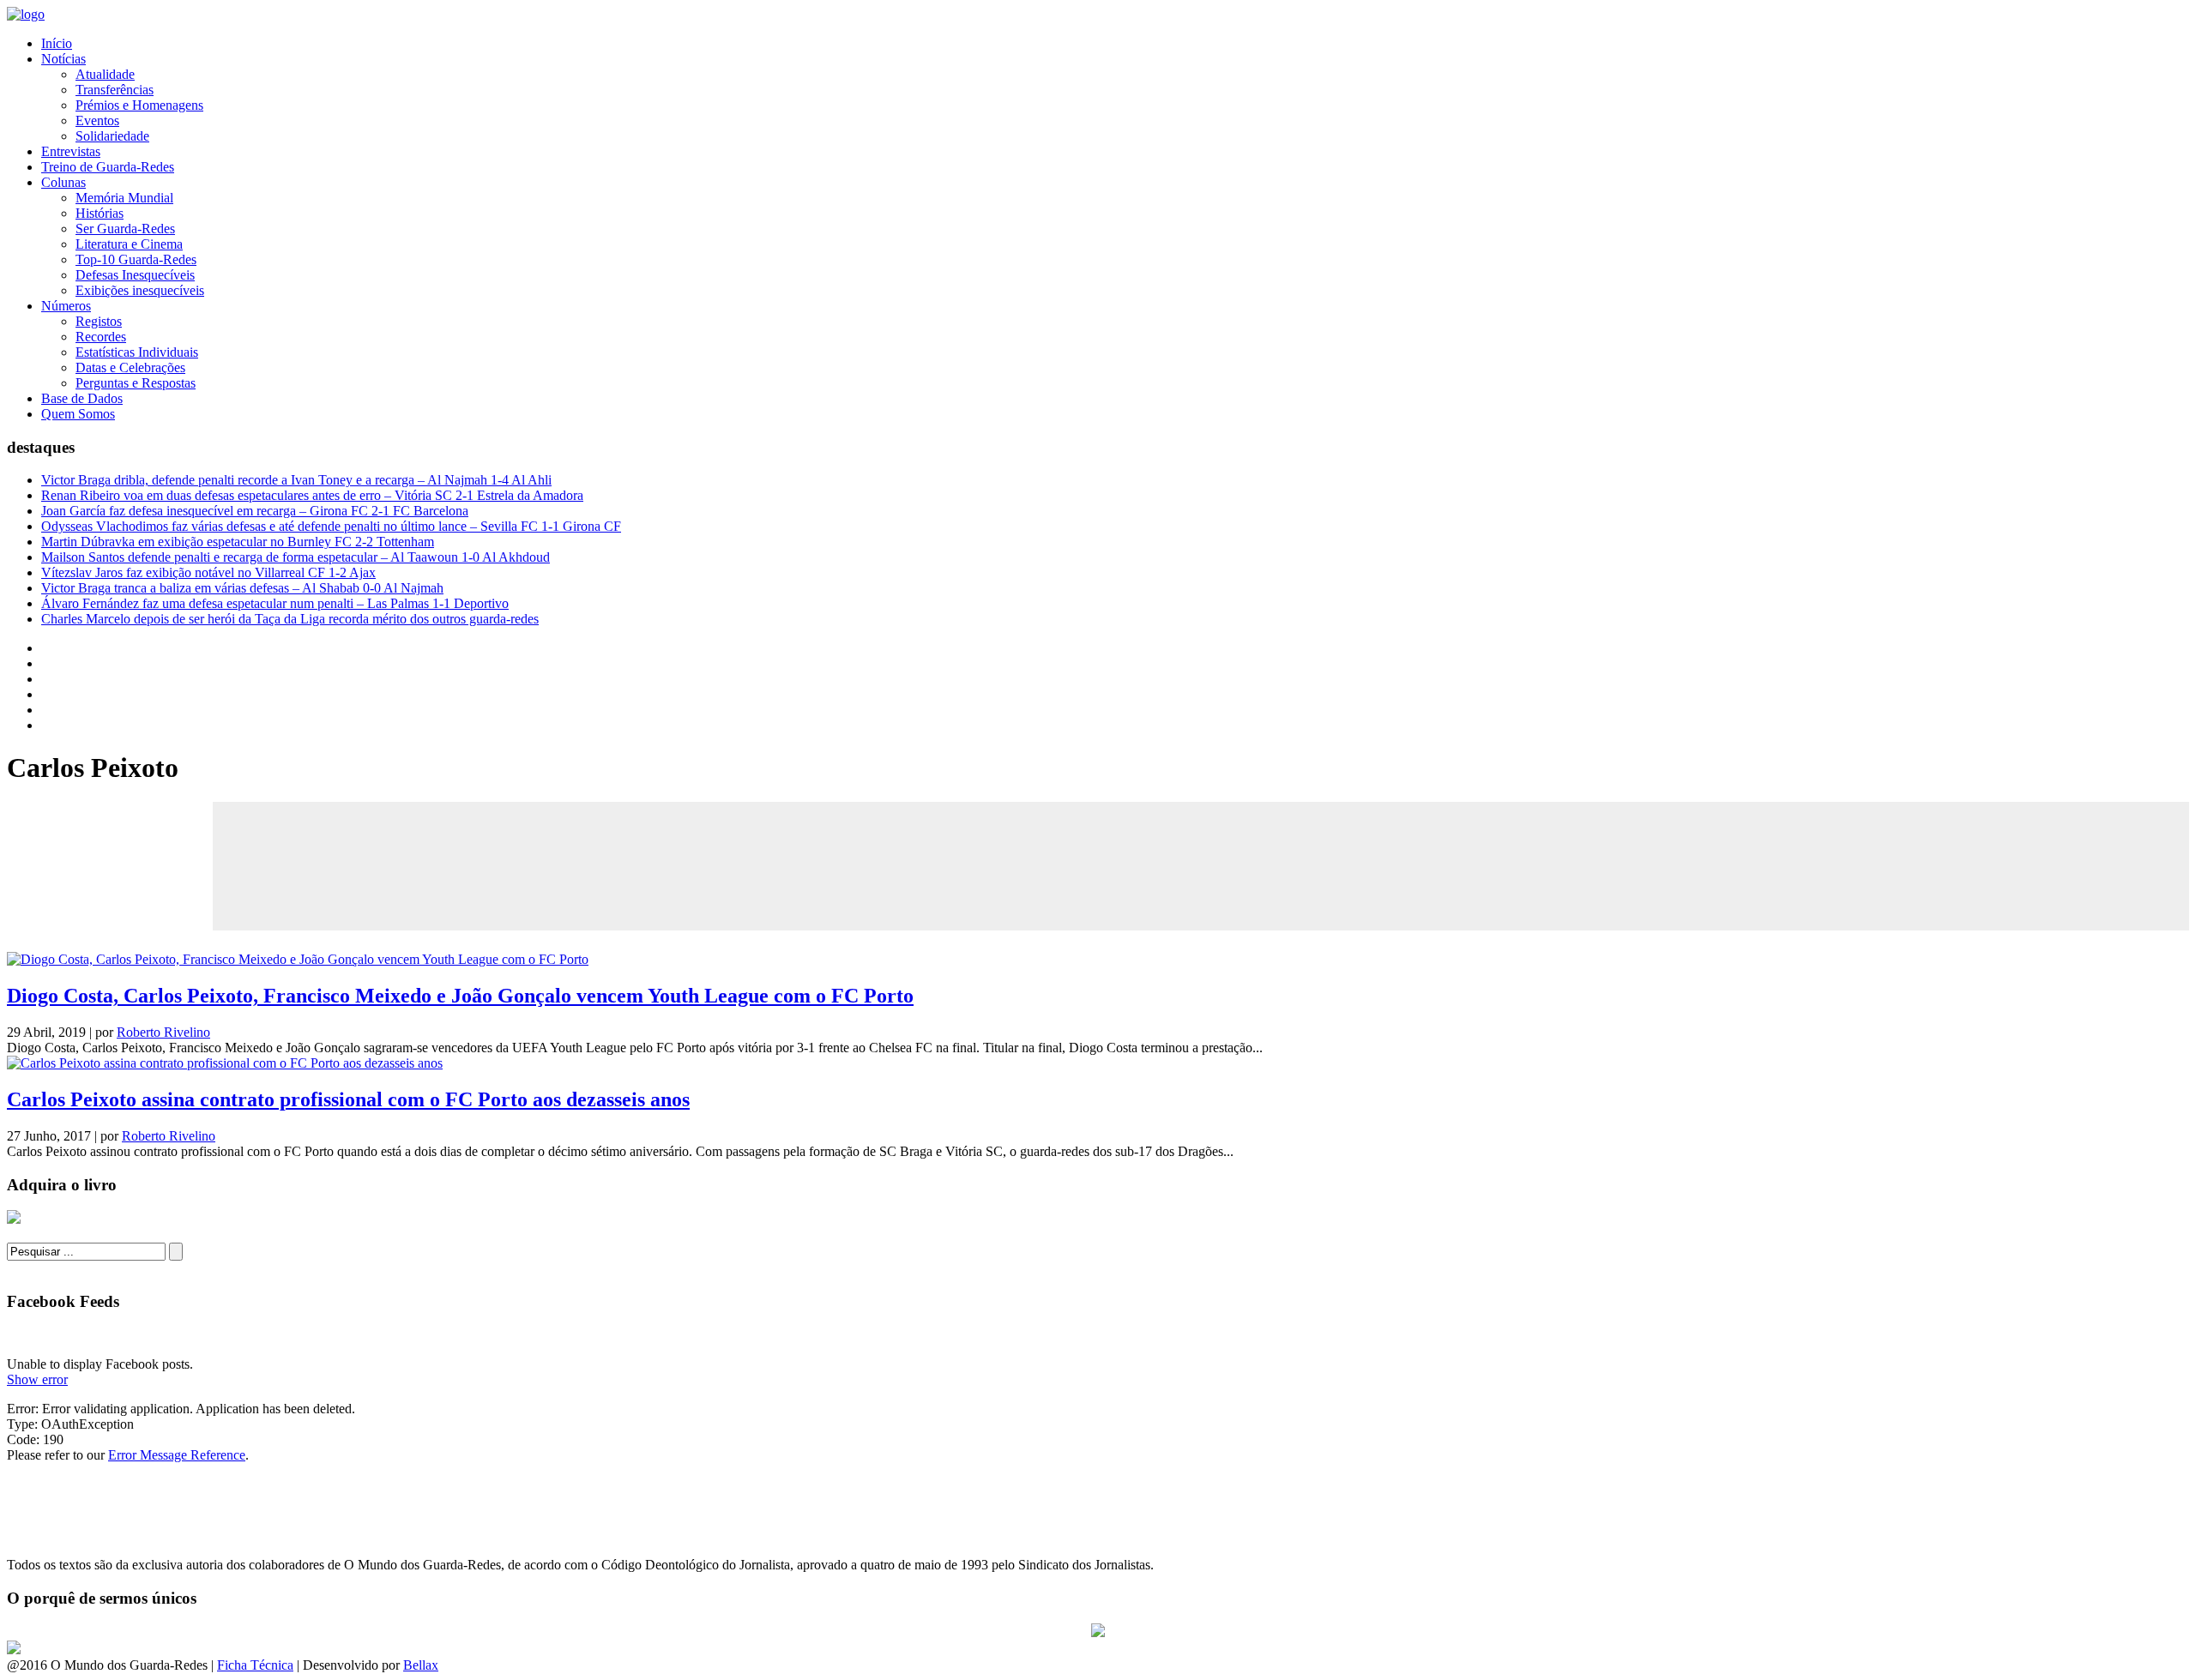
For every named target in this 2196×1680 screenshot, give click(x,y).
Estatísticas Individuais (137, 352)
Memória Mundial (124, 198)
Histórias (100, 213)
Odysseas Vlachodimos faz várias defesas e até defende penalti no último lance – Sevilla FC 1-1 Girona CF (331, 526)
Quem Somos (78, 414)
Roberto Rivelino (163, 1032)
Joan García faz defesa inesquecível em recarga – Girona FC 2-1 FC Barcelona (255, 511)
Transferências (115, 90)
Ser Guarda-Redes (125, 229)
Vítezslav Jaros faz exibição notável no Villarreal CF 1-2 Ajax (208, 572)
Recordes (101, 337)
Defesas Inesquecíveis (135, 275)
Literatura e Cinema (129, 244)
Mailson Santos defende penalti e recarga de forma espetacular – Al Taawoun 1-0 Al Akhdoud (296, 557)
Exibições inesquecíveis (140, 290)
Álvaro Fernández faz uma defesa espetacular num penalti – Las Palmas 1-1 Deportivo (275, 603)
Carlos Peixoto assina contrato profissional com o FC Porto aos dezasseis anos (348, 1099)
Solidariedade (112, 136)
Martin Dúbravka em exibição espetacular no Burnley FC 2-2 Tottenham (238, 542)
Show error (37, 1379)
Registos (99, 321)
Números (66, 306)
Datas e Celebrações (130, 367)
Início (57, 43)
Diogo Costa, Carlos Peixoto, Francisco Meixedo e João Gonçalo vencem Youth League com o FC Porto (460, 996)
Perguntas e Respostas (136, 383)
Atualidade (105, 74)
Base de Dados (82, 398)
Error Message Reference (177, 1455)
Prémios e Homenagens (139, 105)
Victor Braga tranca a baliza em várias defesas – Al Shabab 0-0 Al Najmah (242, 588)
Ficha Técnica (255, 1665)
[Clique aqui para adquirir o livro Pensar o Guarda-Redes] (14, 1219)
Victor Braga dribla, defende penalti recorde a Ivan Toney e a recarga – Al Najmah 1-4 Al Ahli (296, 480)
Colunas (63, 182)
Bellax (421, 1665)
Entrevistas (71, 151)
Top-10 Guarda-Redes (136, 259)
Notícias (63, 59)
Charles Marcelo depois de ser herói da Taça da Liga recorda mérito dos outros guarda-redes (290, 619)
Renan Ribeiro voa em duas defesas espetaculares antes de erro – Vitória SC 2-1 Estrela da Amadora (312, 495)
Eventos (97, 120)
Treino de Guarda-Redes (108, 167)
